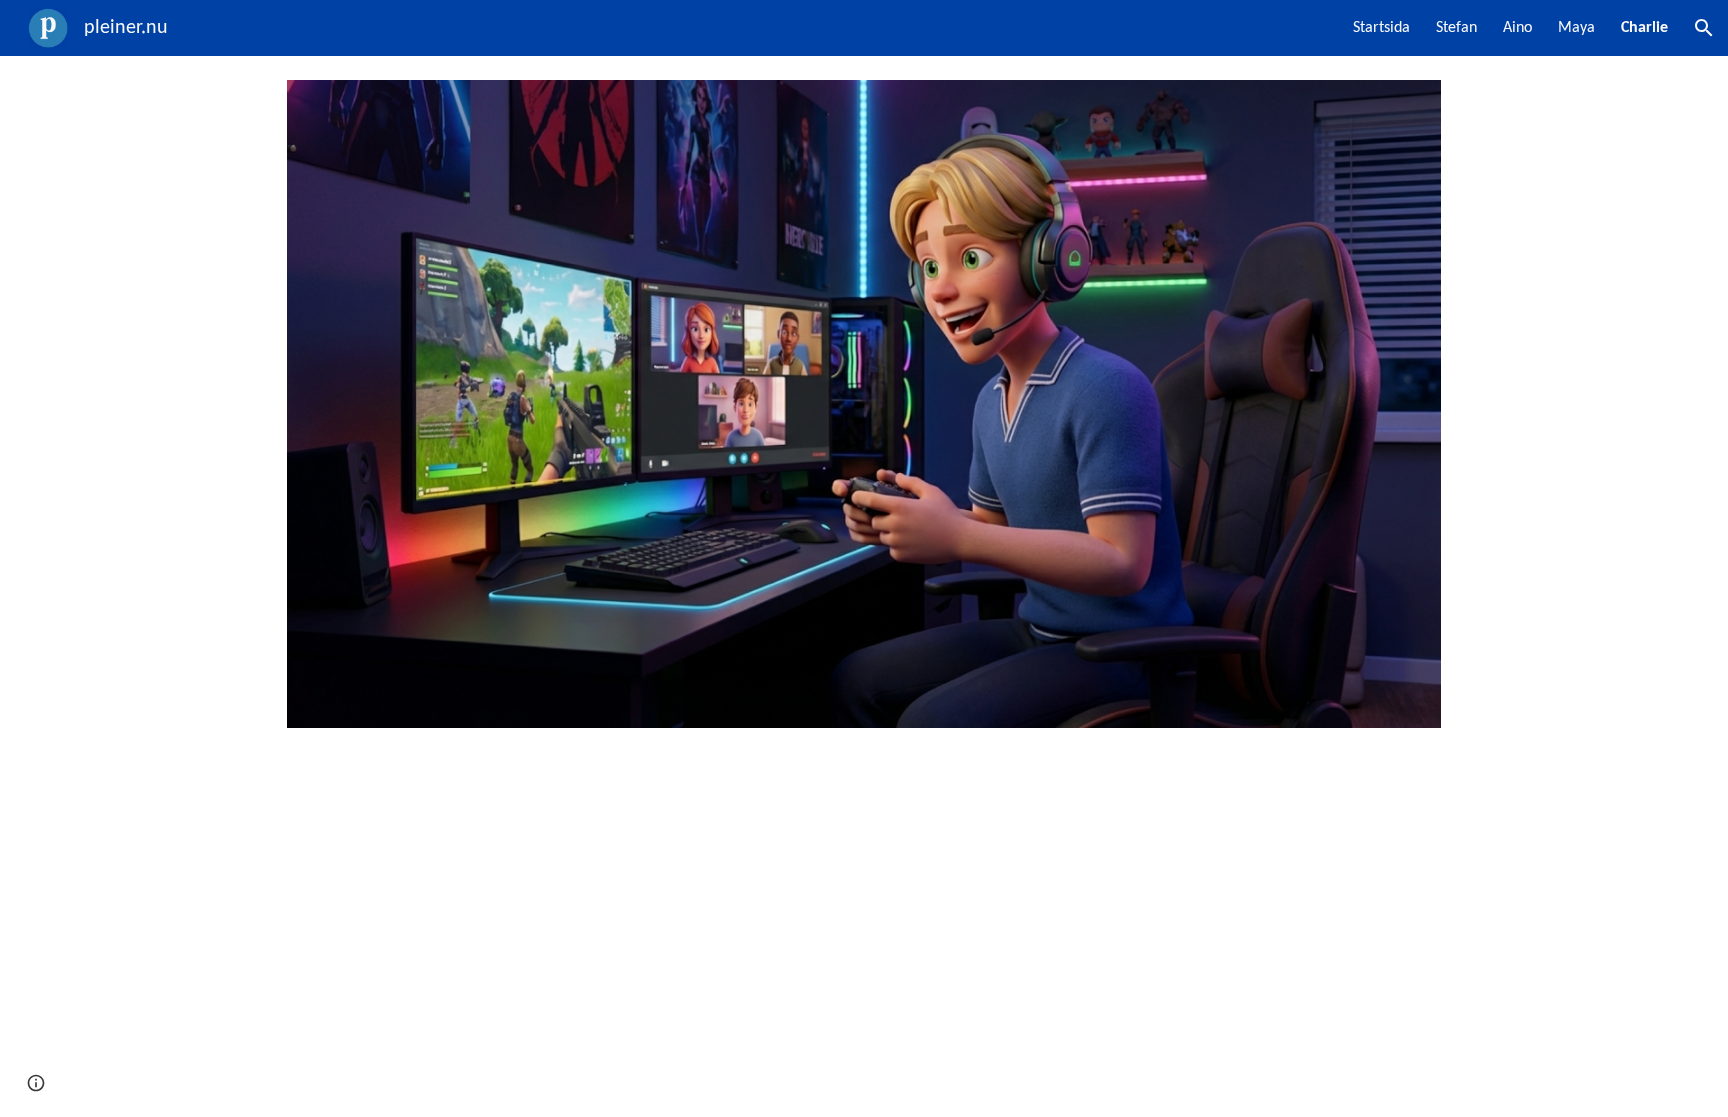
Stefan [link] (1456, 28)
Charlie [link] (1644, 28)
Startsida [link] (1381, 28)
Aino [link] (1517, 28)
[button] (1704, 28)
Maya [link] (1576, 28)
